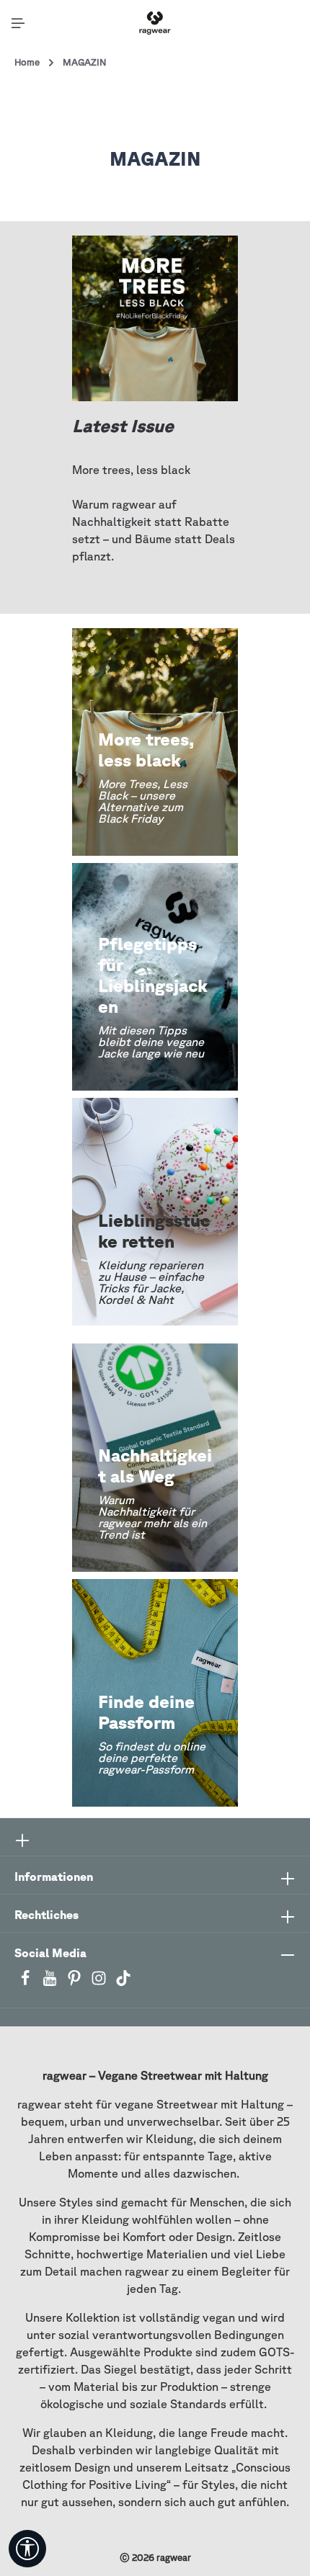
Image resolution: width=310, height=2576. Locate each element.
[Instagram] (100, 1982)
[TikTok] (123, 1982)
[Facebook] (27, 1982)
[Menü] (18, 23)
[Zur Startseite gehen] (155, 23)
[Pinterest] (76, 1982)
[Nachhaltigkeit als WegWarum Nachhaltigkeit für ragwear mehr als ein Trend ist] (155, 1457)
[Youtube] (51, 1982)
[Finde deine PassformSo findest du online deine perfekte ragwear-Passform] (155, 1693)
